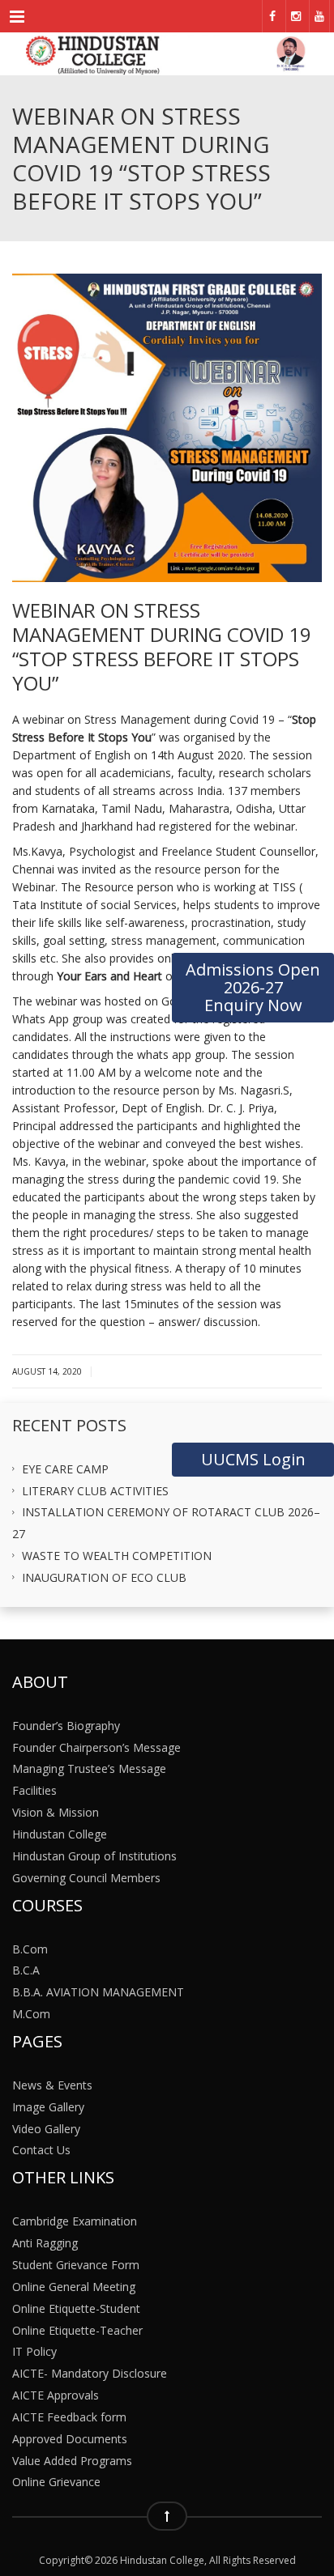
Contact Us (41, 2150)
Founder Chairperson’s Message (96, 1747)
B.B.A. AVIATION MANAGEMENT (98, 1992)
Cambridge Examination (75, 2221)
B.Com (30, 1948)
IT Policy (34, 2351)
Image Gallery (48, 2106)
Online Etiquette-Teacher (77, 2329)
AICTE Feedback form (69, 2417)
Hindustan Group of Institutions (94, 1856)
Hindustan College (60, 1834)
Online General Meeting (74, 2286)
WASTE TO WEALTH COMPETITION (117, 1556)
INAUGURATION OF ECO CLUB (104, 1577)
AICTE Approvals (56, 2395)
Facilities (34, 1790)
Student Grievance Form (76, 2265)
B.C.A (26, 1970)
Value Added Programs (72, 2460)
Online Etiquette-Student (76, 2308)
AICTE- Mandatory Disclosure (90, 2373)
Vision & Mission (56, 1812)
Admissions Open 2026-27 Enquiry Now (253, 987)
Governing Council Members (86, 1877)
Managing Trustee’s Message (89, 1768)
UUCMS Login (253, 1459)
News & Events (52, 2085)
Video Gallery (46, 2128)
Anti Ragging (45, 2243)
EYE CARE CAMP (65, 1468)
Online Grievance (56, 2482)
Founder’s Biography (66, 1725)
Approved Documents (70, 2438)
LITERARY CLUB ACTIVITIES (95, 1490)
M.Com (31, 2014)
